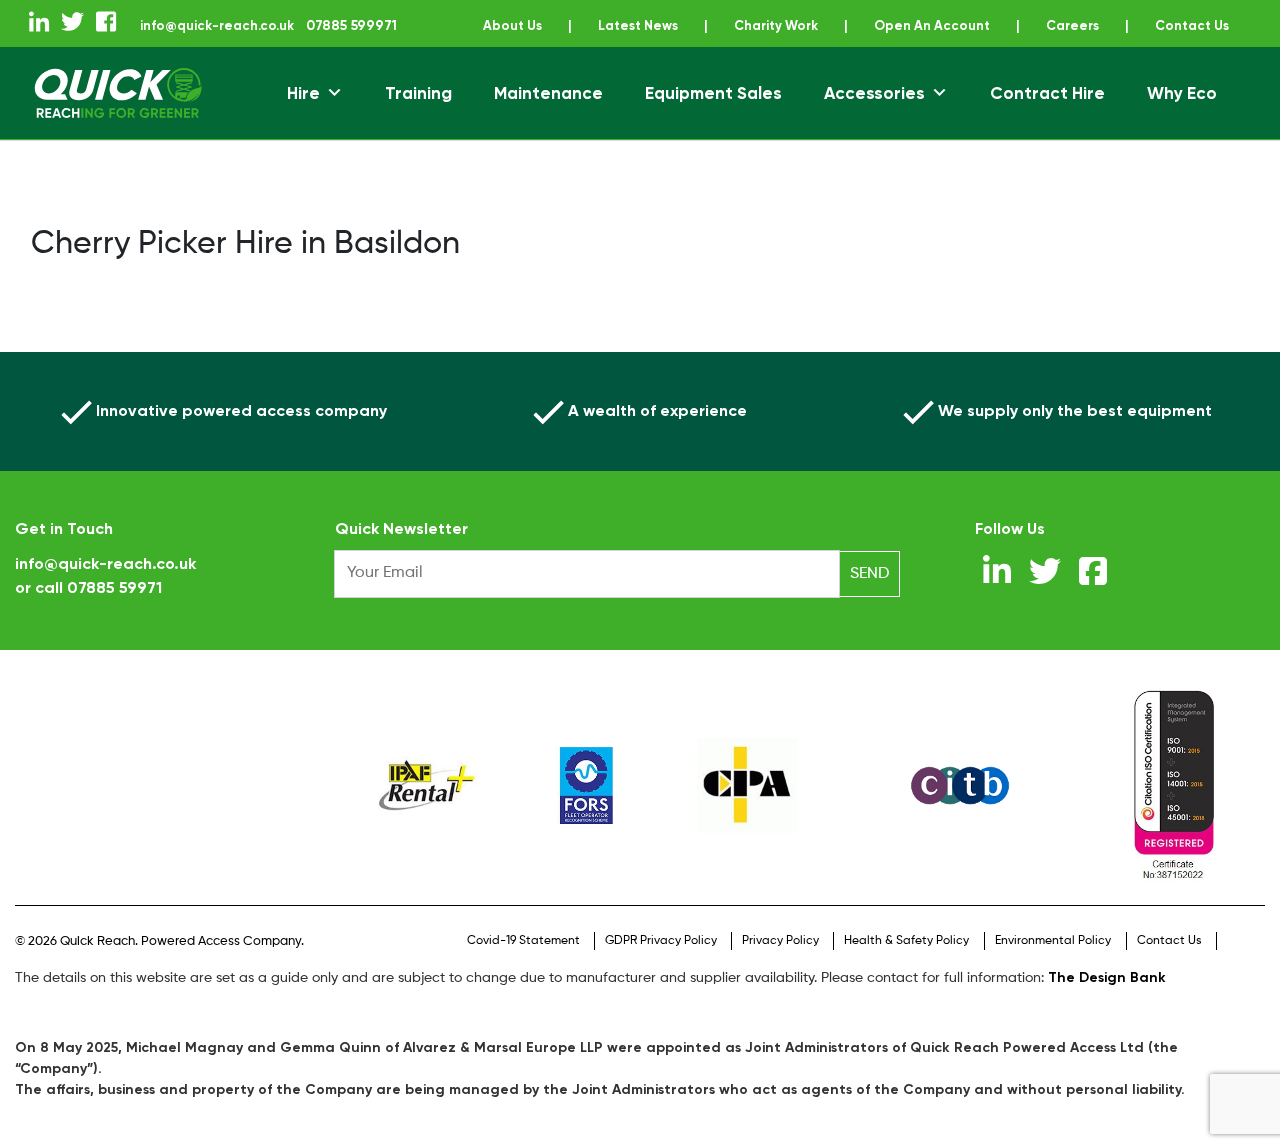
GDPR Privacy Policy (661, 964)
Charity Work (829, 25)
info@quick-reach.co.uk (254, 25)
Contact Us (660, 48)
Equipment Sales (713, 116)
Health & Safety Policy (906, 964)
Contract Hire (1047, 116)
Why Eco (1182, 116)
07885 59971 (114, 610)
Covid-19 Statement (523, 964)
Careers (1137, 25)
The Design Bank (1107, 1000)
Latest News (684, 25)
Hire (303, 116)
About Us (555, 25)
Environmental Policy (1053, 964)
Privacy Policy (780, 964)
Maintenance (548, 116)
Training (418, 116)
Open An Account (992, 25)
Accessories (874, 116)
